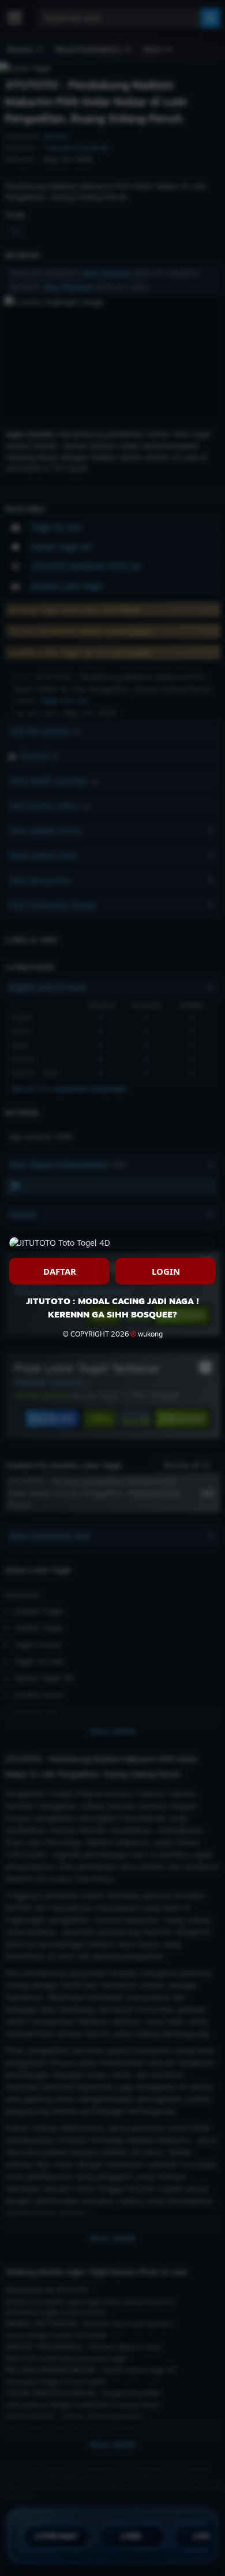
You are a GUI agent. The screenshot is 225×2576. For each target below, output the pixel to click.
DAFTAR (60, 1271)
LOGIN (166, 1271)
